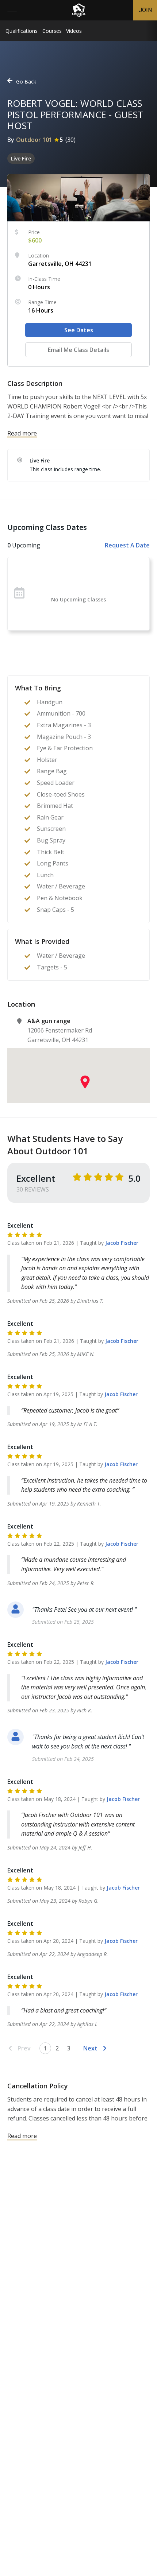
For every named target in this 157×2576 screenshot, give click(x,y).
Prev (24, 2048)
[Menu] (12, 10)
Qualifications (22, 31)
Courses (52, 31)
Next (90, 2048)
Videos (74, 31)
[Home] (79, 10)
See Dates (79, 330)
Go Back (26, 82)
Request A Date (127, 545)
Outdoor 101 (34, 140)
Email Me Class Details (78, 350)
